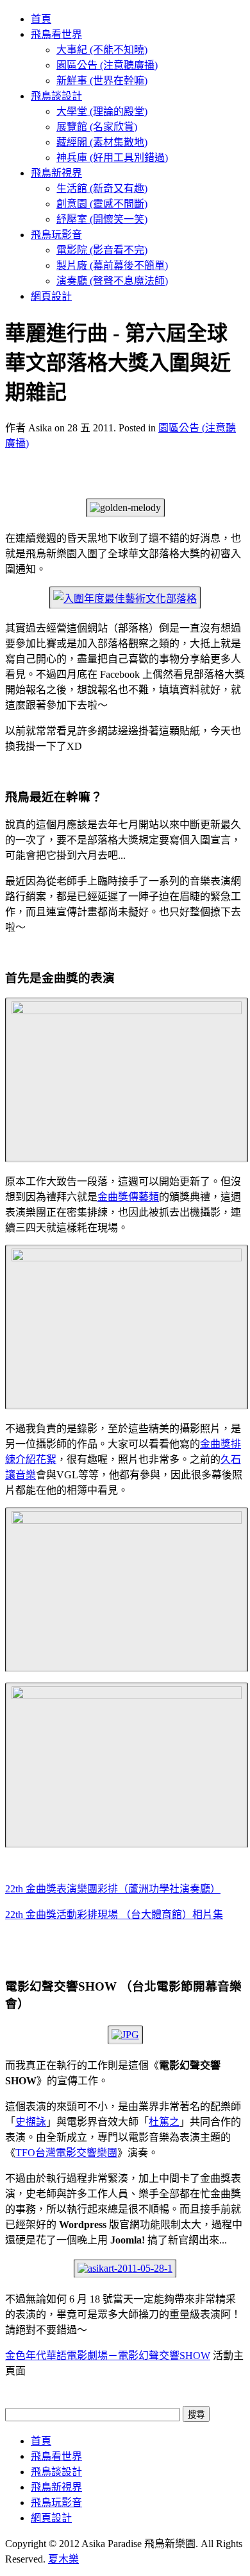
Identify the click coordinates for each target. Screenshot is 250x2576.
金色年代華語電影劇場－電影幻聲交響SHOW (108, 2356)
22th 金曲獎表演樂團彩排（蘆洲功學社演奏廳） (113, 1889)
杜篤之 (164, 2122)
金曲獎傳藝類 (128, 1197)
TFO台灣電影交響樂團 (66, 2153)
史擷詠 (31, 2122)
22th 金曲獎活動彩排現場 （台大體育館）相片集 (114, 1915)
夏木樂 (63, 2559)
